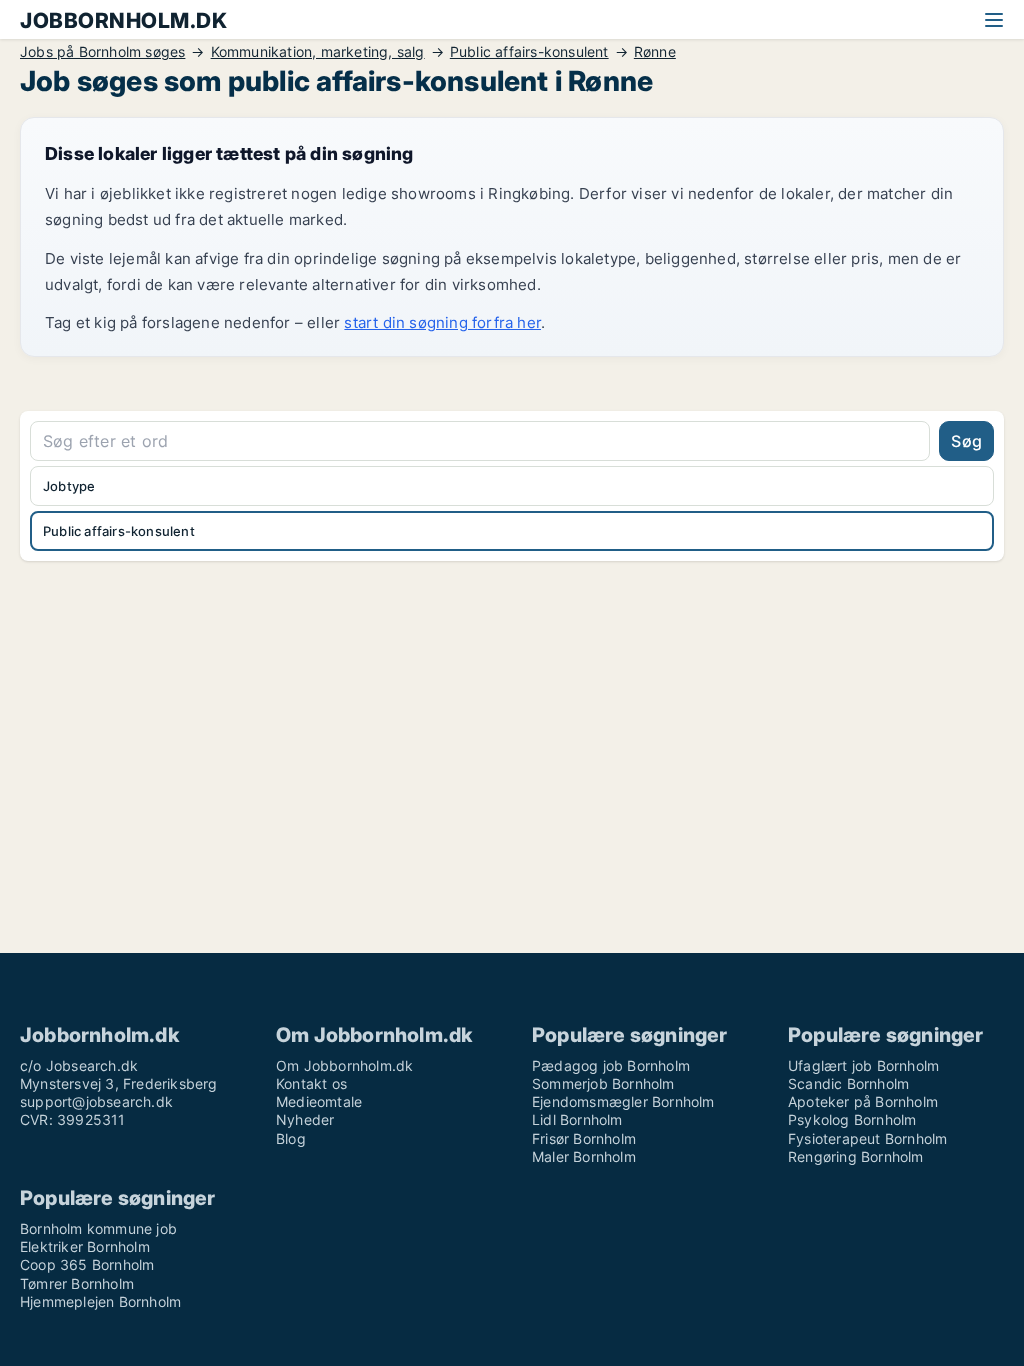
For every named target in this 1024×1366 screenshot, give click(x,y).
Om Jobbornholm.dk (344, 1065)
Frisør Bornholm (584, 1138)
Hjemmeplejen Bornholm (100, 1301)
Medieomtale (319, 1101)
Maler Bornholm (584, 1156)
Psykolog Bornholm (852, 1119)
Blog (291, 1138)
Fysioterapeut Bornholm (867, 1138)
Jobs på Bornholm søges (102, 52)
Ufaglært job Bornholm (863, 1065)
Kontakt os (311, 1083)
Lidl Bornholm (577, 1119)
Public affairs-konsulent (529, 52)
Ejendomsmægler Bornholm (623, 1101)
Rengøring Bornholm (856, 1156)
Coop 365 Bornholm (87, 1264)
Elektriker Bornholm (85, 1246)
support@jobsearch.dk (96, 1101)
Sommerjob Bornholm (603, 1083)
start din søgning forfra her (442, 322)
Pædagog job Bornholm (611, 1065)
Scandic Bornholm (848, 1083)
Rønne (655, 52)
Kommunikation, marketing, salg (318, 52)
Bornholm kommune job (98, 1228)
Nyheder (305, 1119)
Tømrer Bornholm (77, 1283)
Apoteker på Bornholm (863, 1101)
